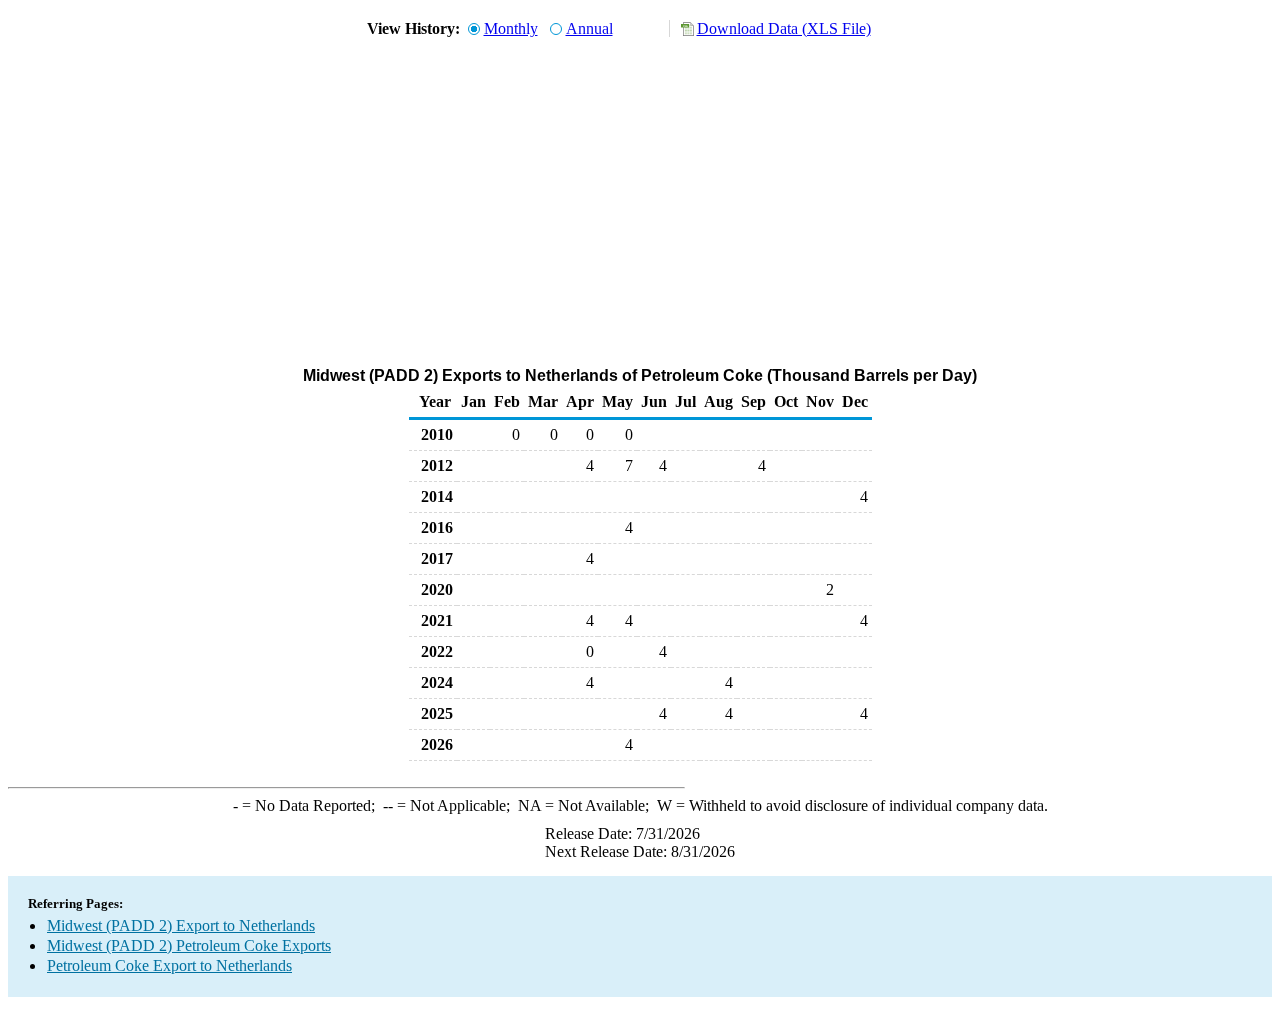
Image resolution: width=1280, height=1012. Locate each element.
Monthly (511, 28)
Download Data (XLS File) (784, 28)
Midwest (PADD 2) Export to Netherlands (181, 925)
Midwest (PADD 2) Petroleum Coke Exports (189, 945)
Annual (589, 28)
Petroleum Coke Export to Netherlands (169, 965)
